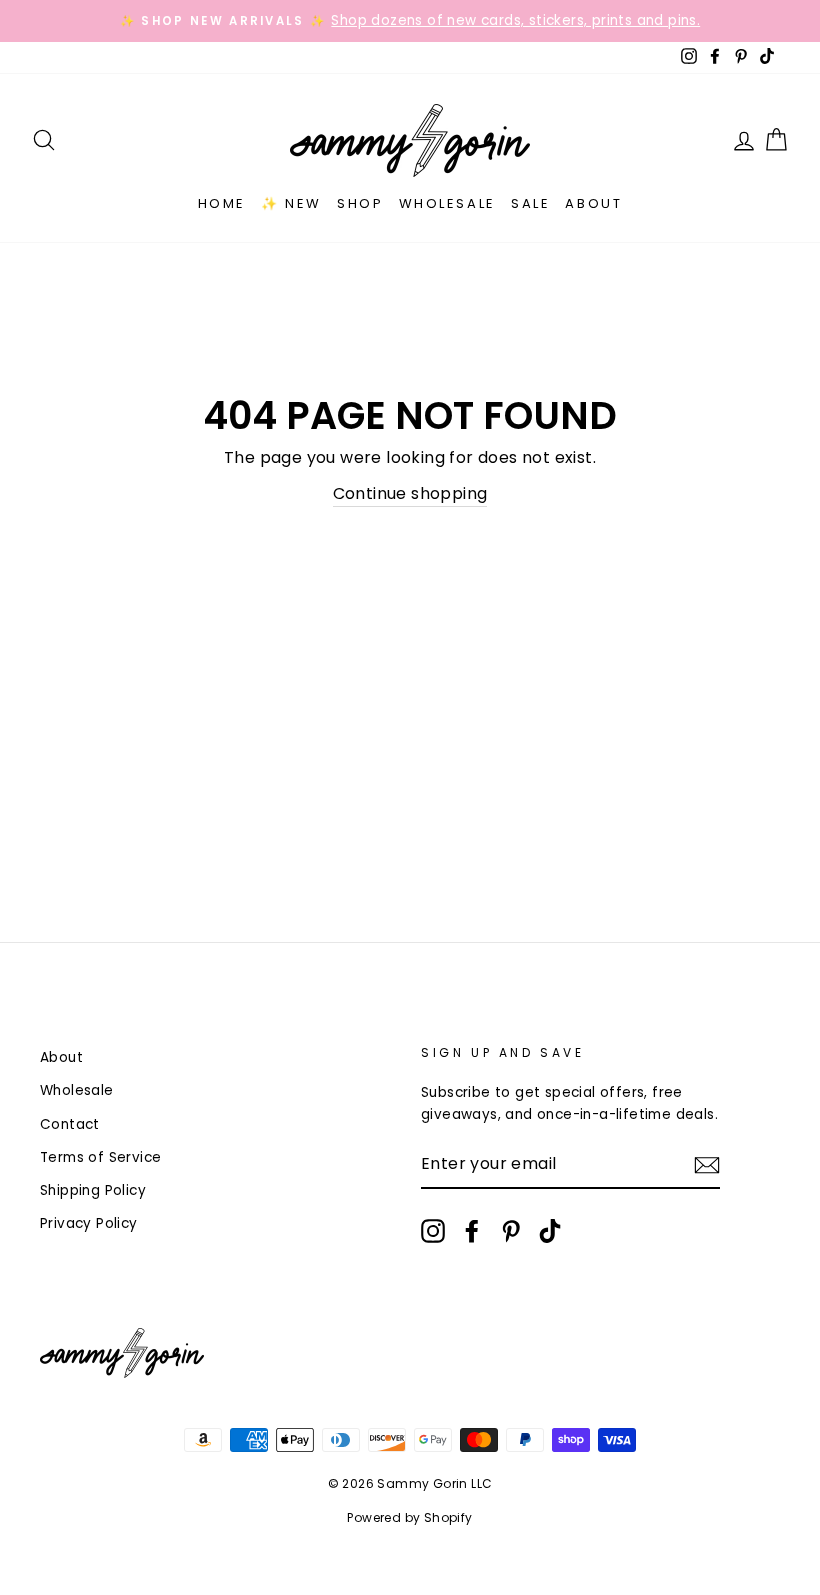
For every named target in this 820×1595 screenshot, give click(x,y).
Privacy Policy (89, 1223)
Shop (360, 203)
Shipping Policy (93, 1190)
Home (222, 203)
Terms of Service (100, 1157)
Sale (530, 203)
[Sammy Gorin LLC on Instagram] (433, 1231)
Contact (70, 1124)
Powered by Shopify (409, 1517)
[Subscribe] (707, 1165)
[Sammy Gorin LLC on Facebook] (472, 1231)
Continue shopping (410, 493)
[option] (410, 21)
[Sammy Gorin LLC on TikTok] (550, 1231)
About (593, 203)
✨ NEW (291, 203)
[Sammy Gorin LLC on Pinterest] (511, 1231)
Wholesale (447, 203)
